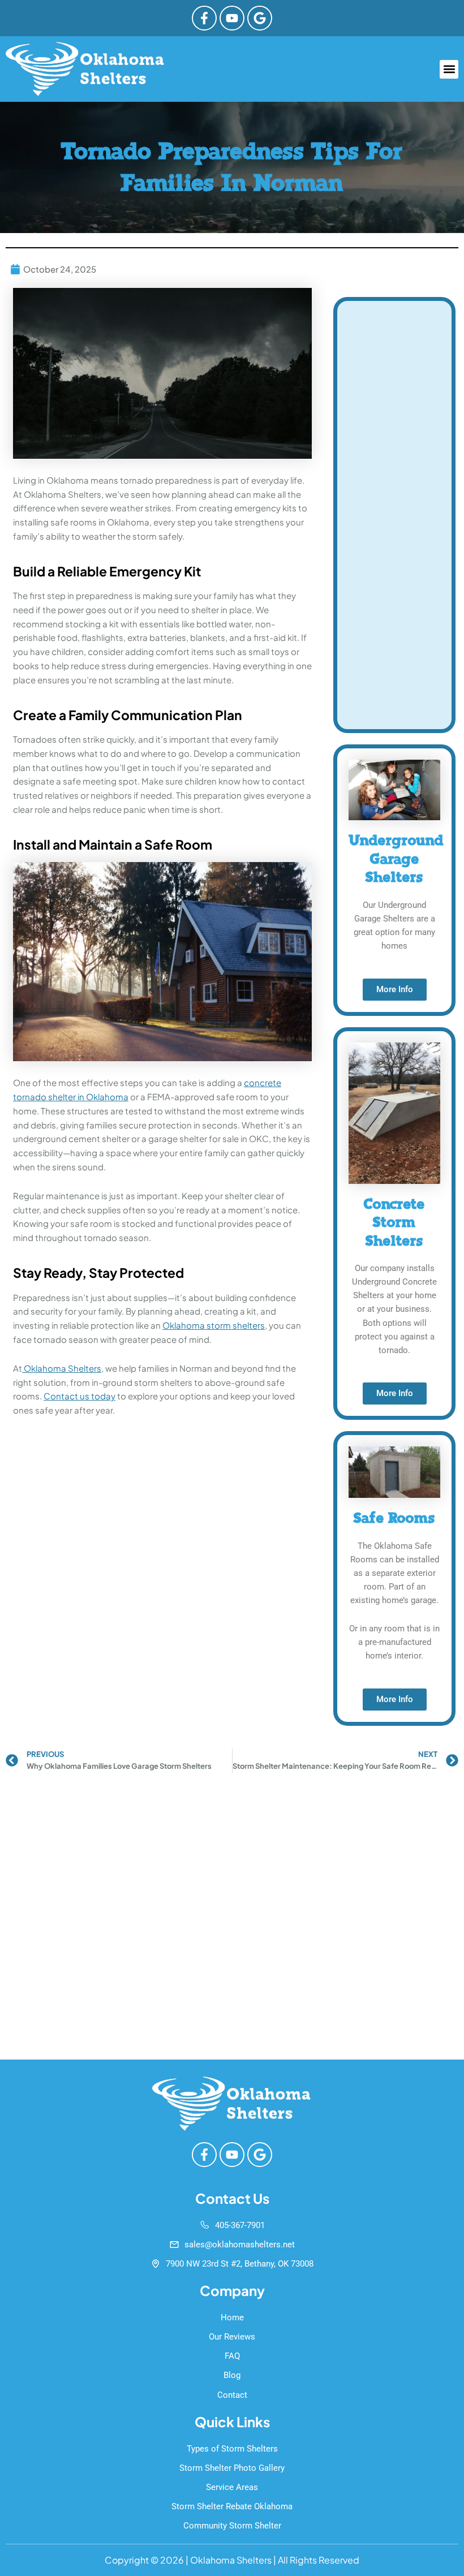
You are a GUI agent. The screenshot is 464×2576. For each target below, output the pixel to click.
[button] (449, 69)
